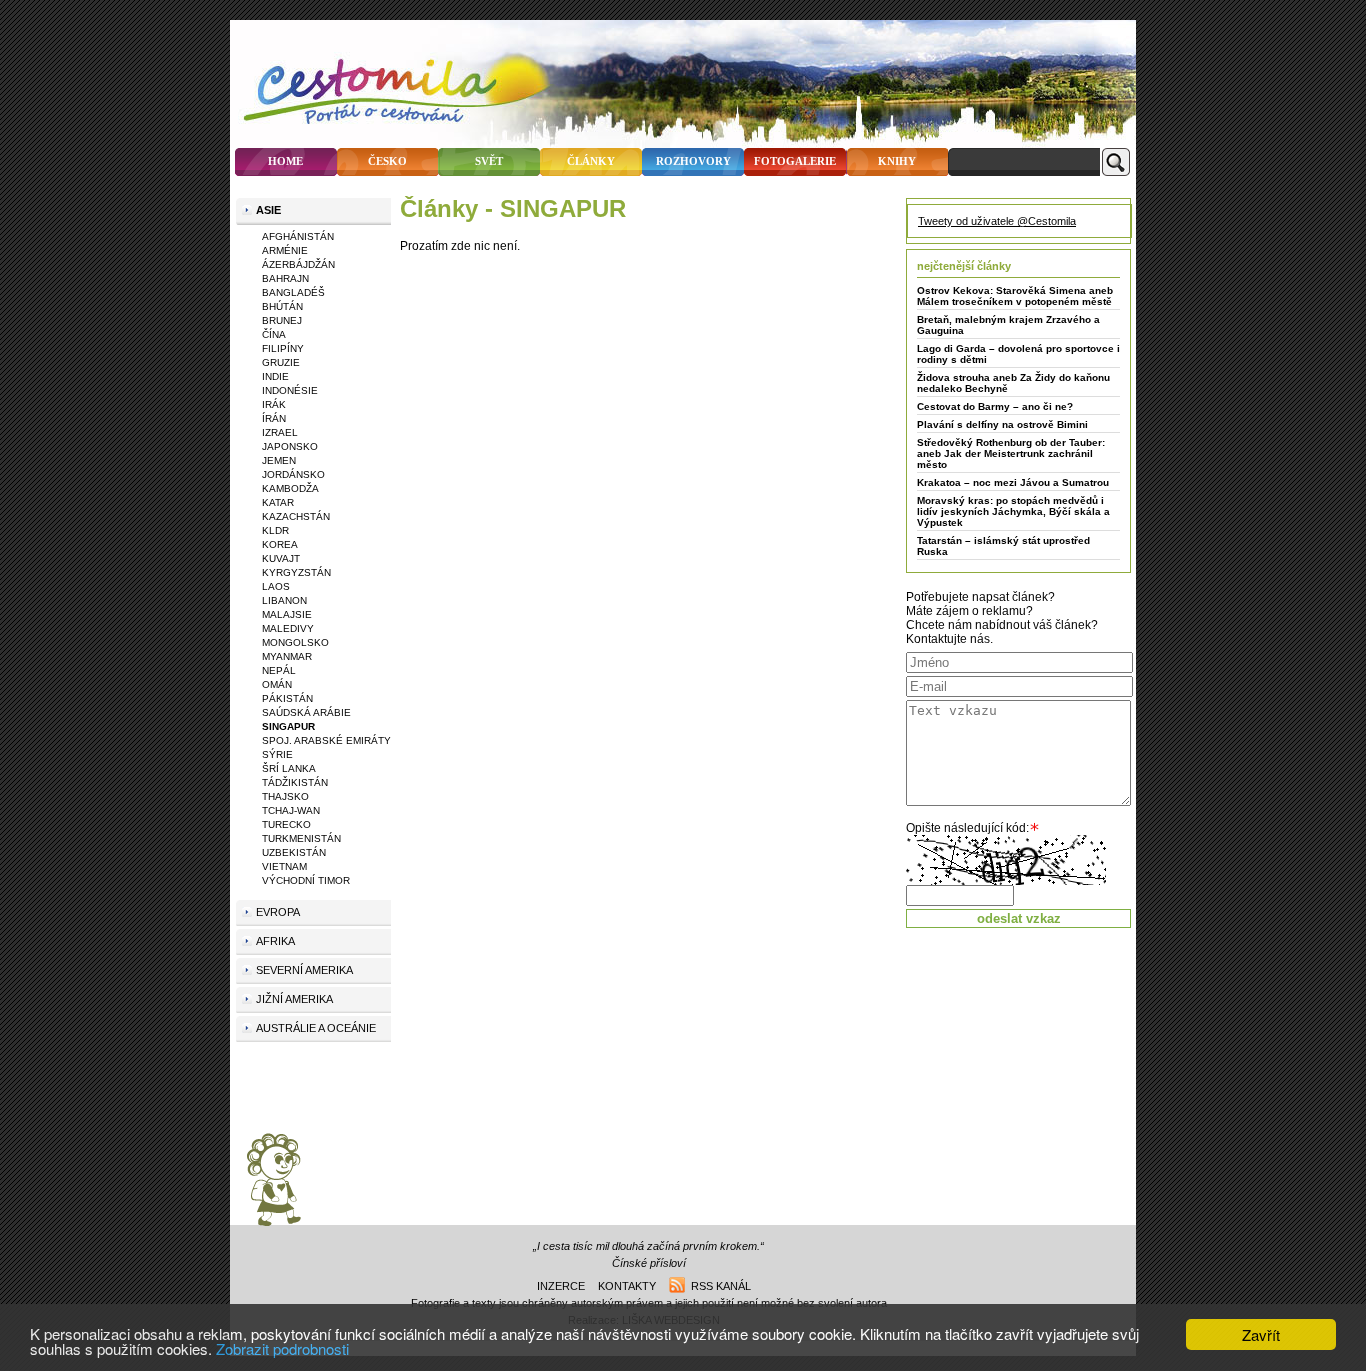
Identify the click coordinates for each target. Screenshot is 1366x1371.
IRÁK (274, 404)
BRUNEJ (282, 320)
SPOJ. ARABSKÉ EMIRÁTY (326, 740)
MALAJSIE (287, 614)
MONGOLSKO (295, 642)
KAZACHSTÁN (296, 516)
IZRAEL (280, 432)
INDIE (275, 376)
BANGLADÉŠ (293, 292)
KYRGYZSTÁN (296, 572)
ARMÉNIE (285, 250)
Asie (268, 210)
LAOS (276, 586)
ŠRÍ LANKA (289, 768)
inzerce (561, 1286)
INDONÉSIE (290, 390)
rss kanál (718, 1286)
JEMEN (279, 460)
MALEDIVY (288, 628)
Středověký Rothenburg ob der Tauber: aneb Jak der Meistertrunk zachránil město (1011, 453)
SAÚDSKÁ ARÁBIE (306, 712)
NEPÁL (279, 670)
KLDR (275, 530)
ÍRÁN (274, 418)
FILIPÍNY (283, 348)
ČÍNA (274, 334)
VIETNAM (284, 866)
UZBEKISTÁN (294, 852)
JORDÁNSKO (293, 474)
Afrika (275, 941)
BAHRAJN (285, 278)
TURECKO (286, 824)
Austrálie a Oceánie (316, 1028)
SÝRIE (277, 754)
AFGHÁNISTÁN (298, 236)
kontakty (627, 1286)
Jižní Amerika (294, 999)
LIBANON (284, 600)
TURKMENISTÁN (301, 838)
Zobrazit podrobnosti (282, 1348)
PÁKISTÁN (287, 698)
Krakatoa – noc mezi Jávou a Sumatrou (1013, 482)
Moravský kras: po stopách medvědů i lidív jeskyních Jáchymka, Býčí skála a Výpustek (1013, 511)
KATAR (278, 502)
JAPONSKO (290, 446)
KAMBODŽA (290, 488)
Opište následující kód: (967, 828)
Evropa (278, 912)
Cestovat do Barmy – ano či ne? (995, 406)
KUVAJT (281, 558)
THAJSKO (285, 796)
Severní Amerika (304, 970)
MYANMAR (287, 656)
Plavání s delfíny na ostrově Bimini (1002, 424)
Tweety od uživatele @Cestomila (997, 221)
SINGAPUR (288, 726)
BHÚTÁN (282, 306)
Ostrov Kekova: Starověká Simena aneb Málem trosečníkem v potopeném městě (1015, 296)
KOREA (280, 544)
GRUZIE (281, 362)
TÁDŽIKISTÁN (295, 782)
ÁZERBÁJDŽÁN (298, 264)
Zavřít (1261, 1334)
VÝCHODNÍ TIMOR (306, 880)
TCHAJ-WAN (291, 810)
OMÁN (277, 684)
